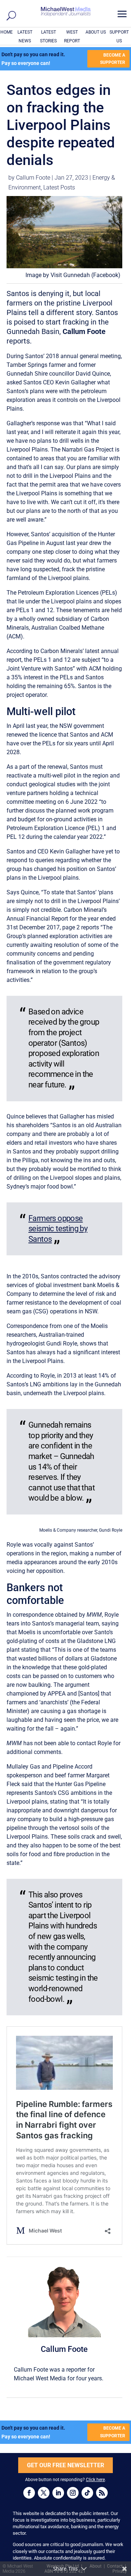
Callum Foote (33, 178)
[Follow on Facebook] (29, 2493)
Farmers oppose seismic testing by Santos (58, 1229)
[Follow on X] (44, 2493)
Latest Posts (59, 187)
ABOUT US (96, 32)
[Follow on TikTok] (87, 2493)
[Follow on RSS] (102, 2493)
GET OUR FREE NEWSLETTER (65, 2465)
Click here (95, 2480)
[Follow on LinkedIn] (58, 2493)
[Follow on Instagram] (73, 2493)
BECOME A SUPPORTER (113, 59)
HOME (7, 32)
